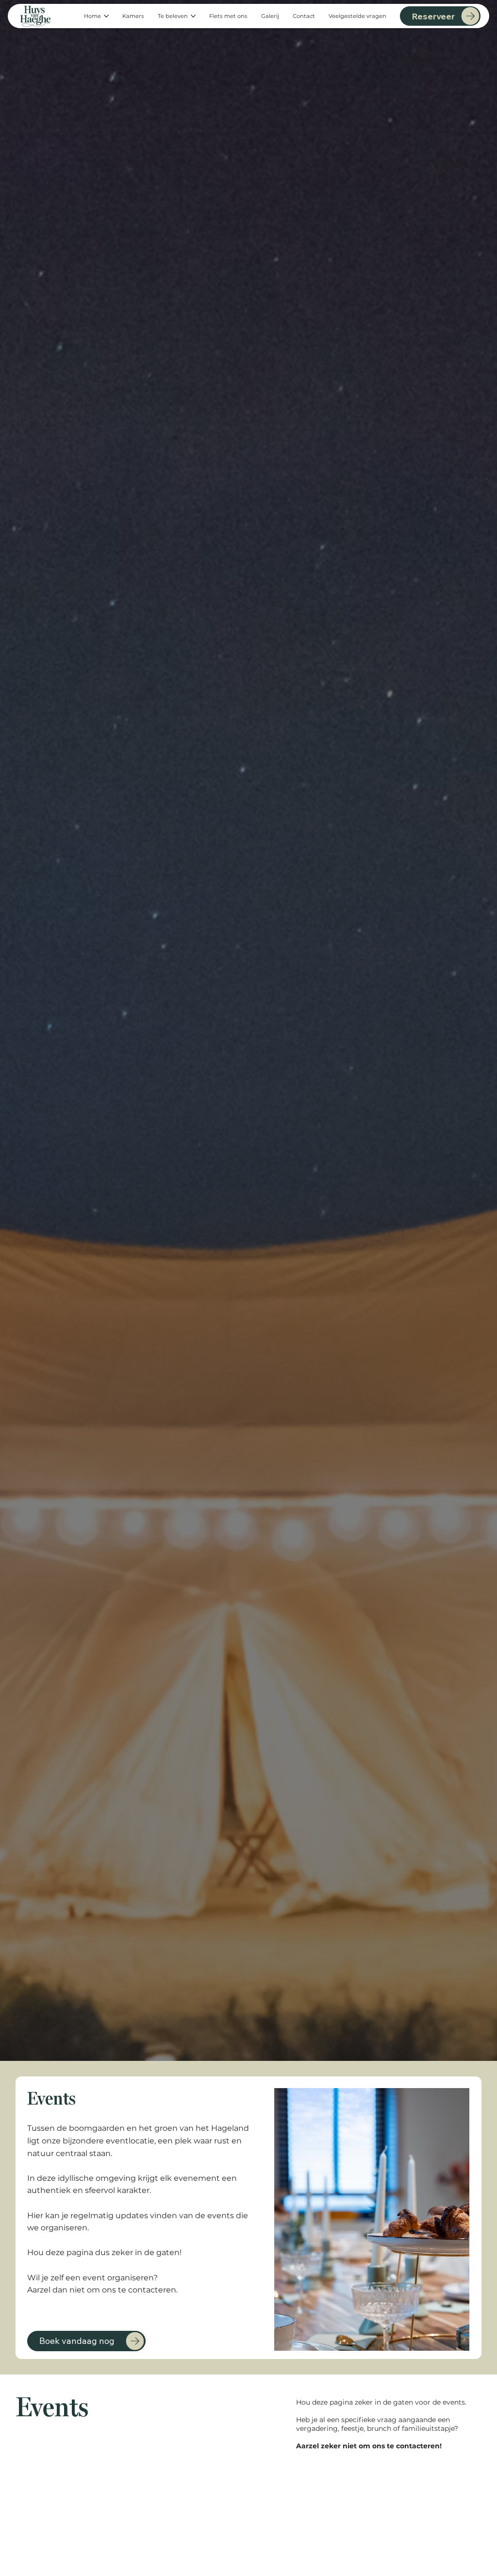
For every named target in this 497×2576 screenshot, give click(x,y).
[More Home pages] (106, 16)
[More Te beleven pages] (193, 16)
